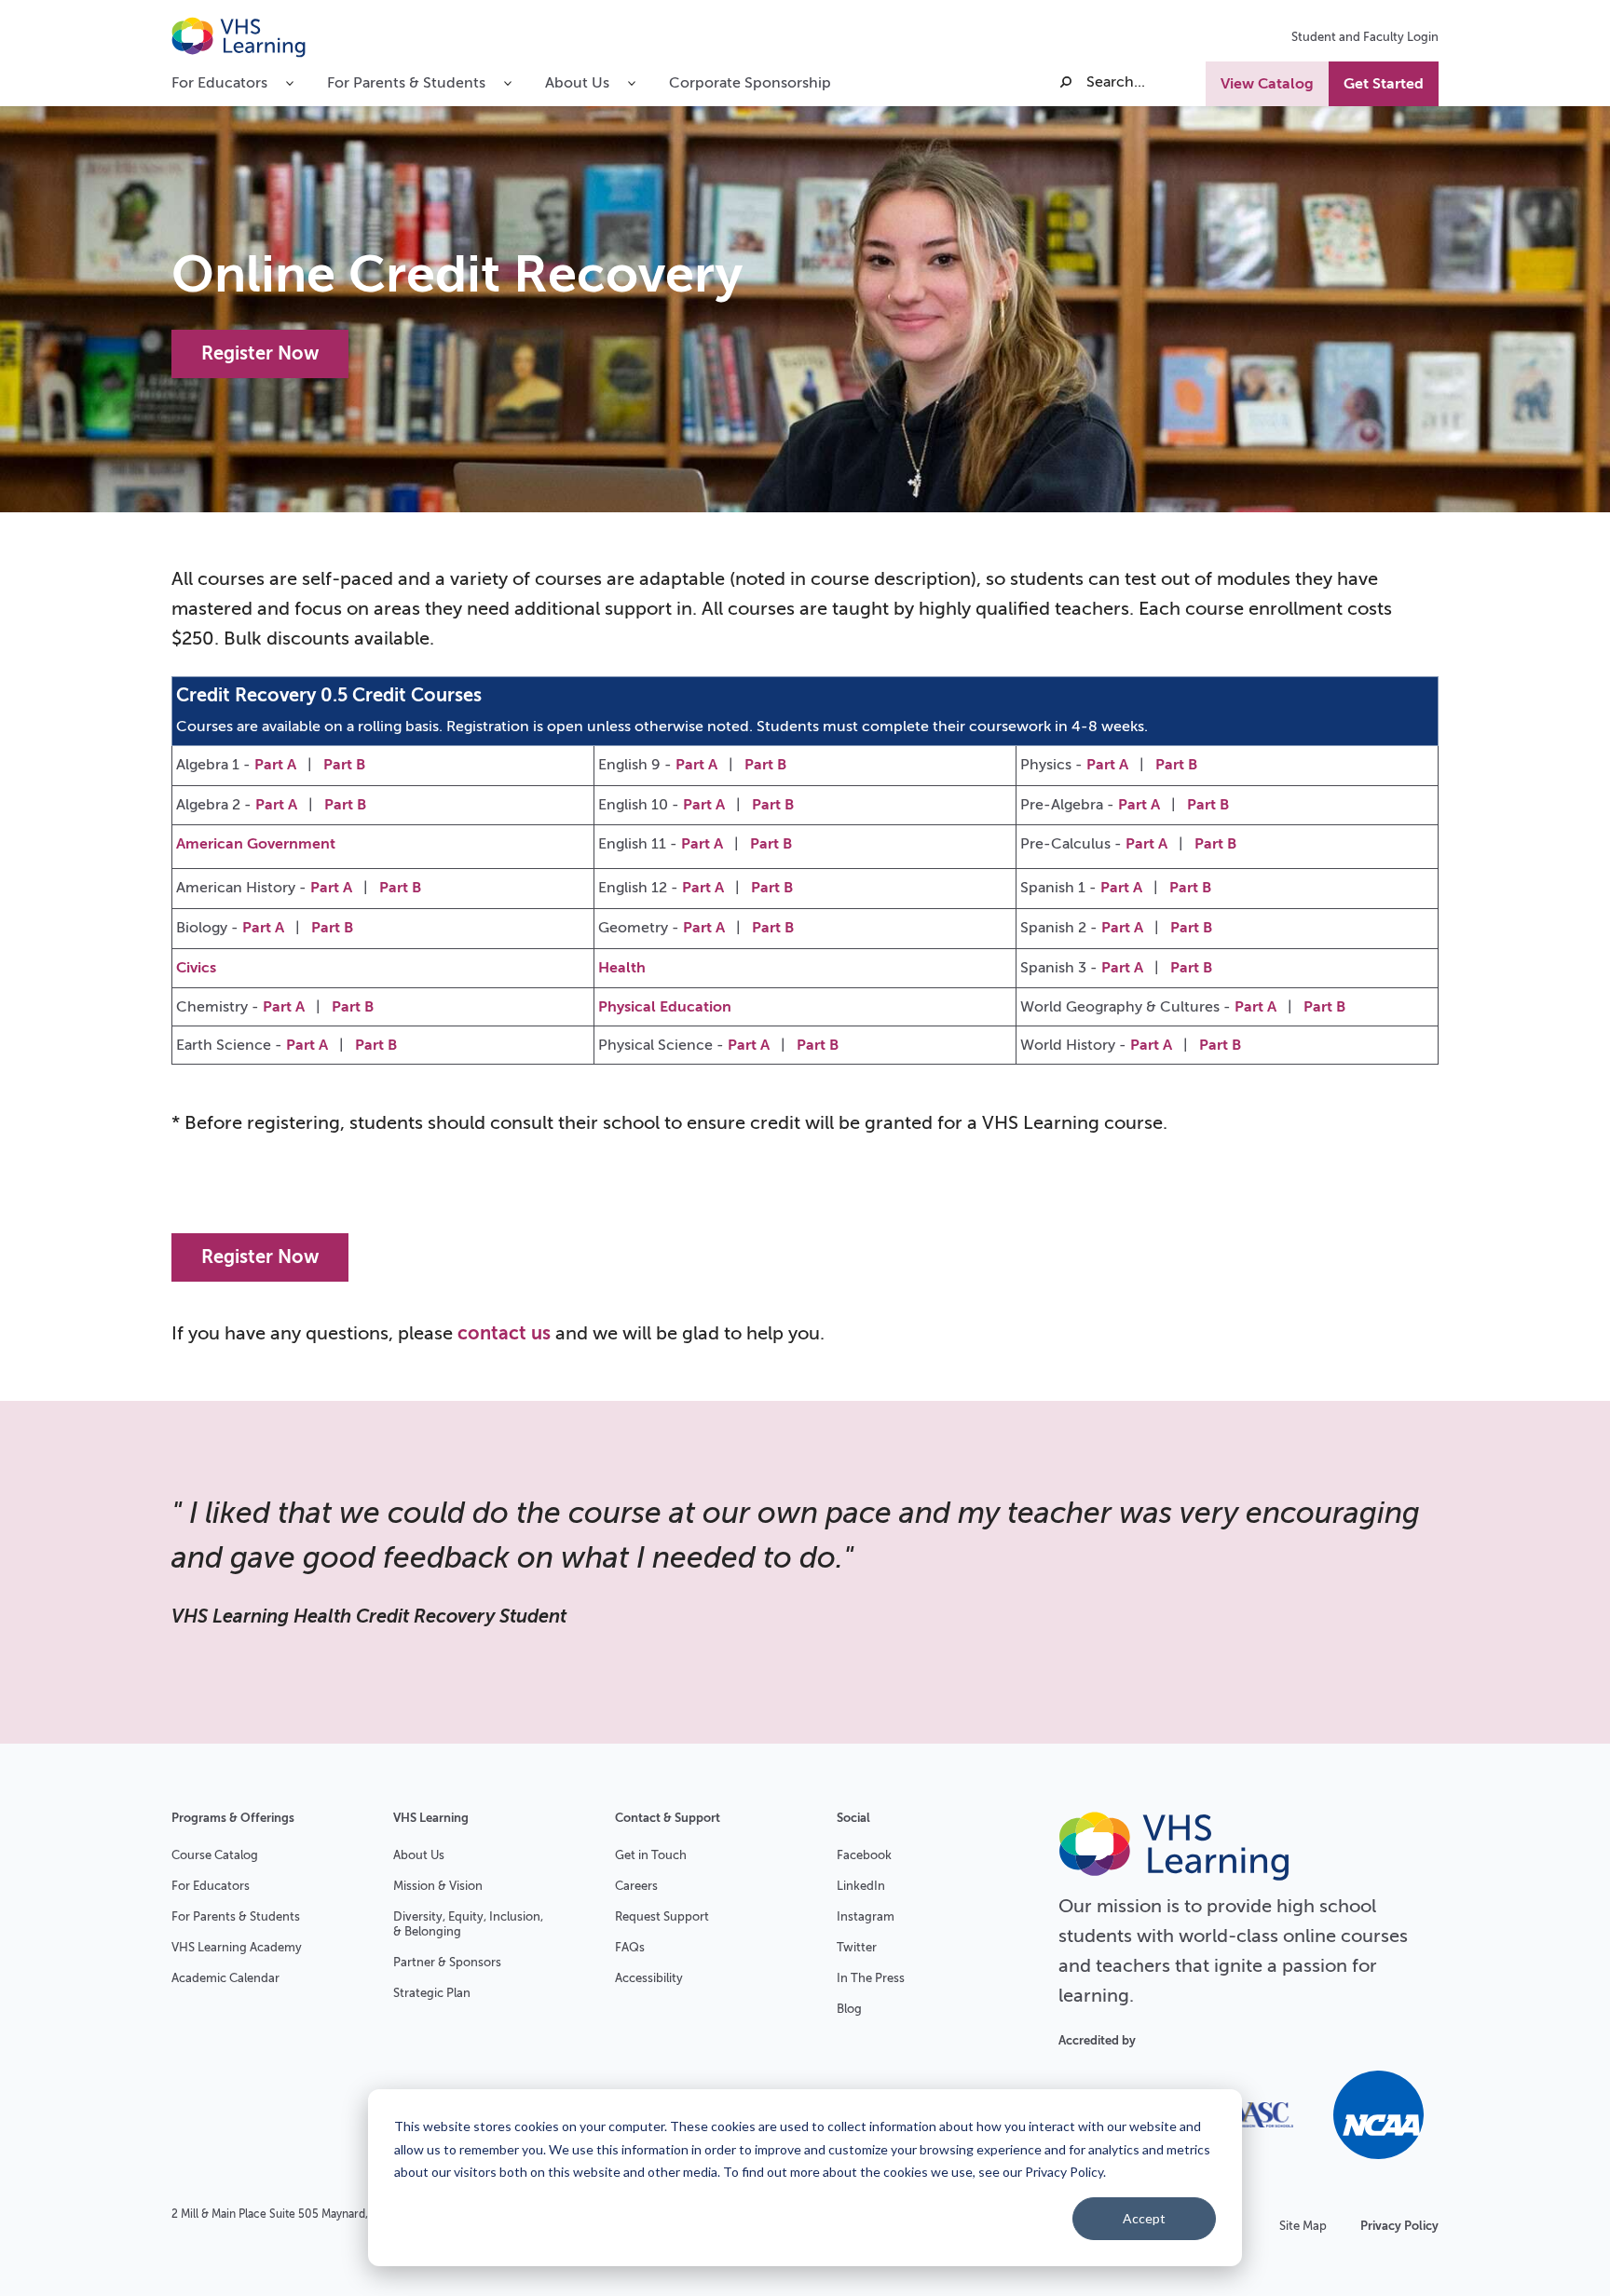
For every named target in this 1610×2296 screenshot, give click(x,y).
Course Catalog (215, 1855)
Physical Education (665, 1007)
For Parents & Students (236, 1916)
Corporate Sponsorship (750, 83)
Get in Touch (651, 1855)
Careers (636, 1886)
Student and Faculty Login (1365, 37)
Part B (344, 765)
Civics (196, 968)
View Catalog (1267, 84)
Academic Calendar (225, 1978)
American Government (256, 844)
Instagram (866, 1916)
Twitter (857, 1947)
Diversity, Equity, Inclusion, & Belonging (468, 1924)
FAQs (630, 1947)
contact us (504, 1333)
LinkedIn (861, 1886)
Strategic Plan (432, 1993)
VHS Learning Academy (237, 1947)
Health (622, 968)
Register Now (260, 353)
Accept (1144, 2218)
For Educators (211, 1886)
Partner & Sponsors (447, 1962)
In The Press (871, 1978)
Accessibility (649, 1978)
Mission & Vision (438, 1886)
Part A (275, 765)
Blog (849, 2009)
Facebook (864, 1855)
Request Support (662, 1916)
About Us (419, 1855)
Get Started (1384, 84)
